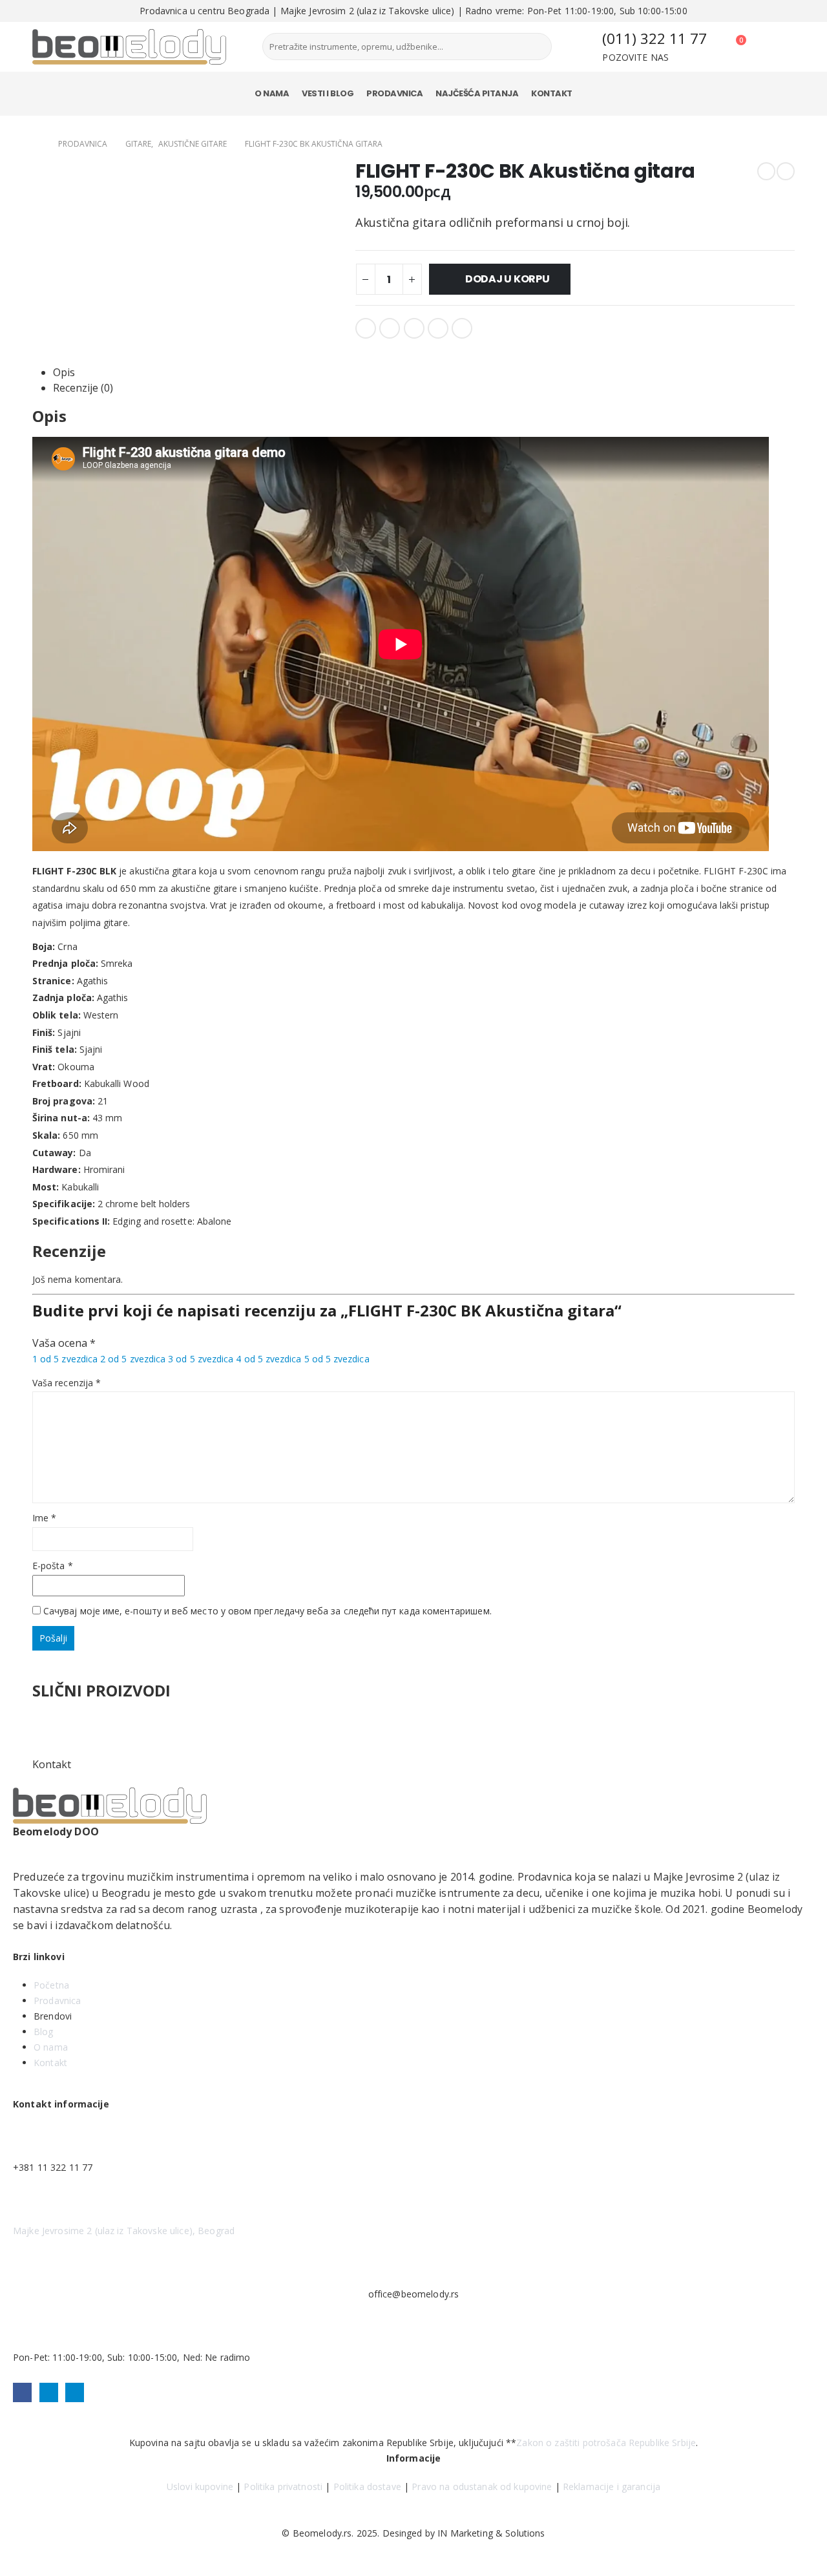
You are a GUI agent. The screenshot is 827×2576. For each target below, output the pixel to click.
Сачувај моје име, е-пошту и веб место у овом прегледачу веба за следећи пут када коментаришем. (267, 1611)
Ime (44, 1518)
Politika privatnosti (283, 2486)
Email (462, 328)
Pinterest (438, 328)
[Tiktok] (75, 2392)
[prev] (766, 171)
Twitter (390, 328)
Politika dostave (367, 2486)
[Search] (532, 47)
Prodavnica (394, 93)
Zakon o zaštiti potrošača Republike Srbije (606, 2443)
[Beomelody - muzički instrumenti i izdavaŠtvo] (129, 47)
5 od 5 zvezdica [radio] (337, 1359)
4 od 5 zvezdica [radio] (268, 1359)
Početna (51, 1985)
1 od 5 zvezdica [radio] (65, 1359)
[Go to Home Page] (36, 144)
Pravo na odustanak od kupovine (482, 2486)
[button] (8, 2568)
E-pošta (53, 1566)
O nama (272, 93)
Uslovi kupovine (200, 2486)
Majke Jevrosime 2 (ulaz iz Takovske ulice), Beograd (124, 2231)
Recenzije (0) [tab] (83, 388)
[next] (786, 171)
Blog (44, 2032)
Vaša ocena (64, 1343)
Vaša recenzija (67, 1383)
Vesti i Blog (328, 93)
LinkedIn (414, 328)
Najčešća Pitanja (477, 93)
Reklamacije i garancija (612, 2486)
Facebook (366, 328)
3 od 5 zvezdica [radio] (201, 1359)
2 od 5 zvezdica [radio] (133, 1359)
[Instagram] (49, 2392)
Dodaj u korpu (508, 279)
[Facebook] (22, 2392)
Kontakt (552, 93)
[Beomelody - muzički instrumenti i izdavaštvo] (110, 1806)
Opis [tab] (64, 372)
